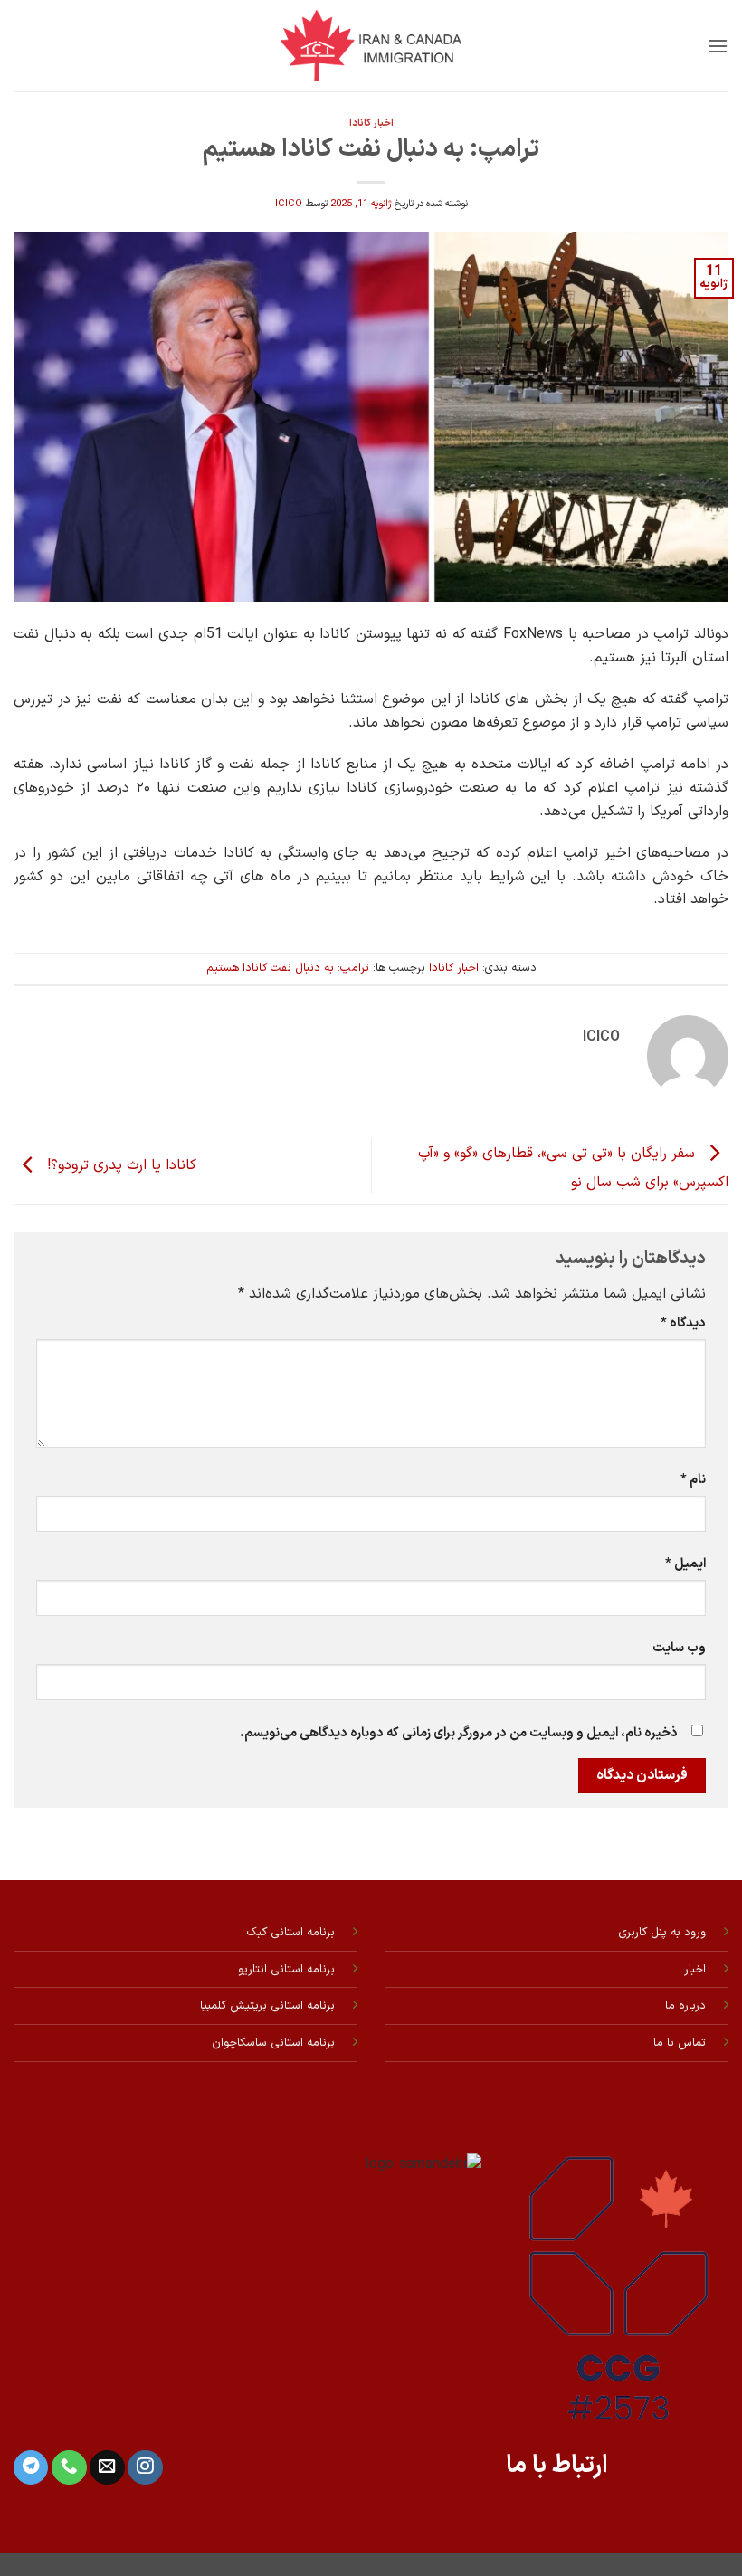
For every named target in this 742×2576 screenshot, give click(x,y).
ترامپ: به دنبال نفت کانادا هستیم (288, 968)
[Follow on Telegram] (31, 2468)
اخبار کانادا (371, 124)
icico (289, 204)
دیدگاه (683, 1323)
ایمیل (685, 1564)
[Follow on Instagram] (145, 2468)
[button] (718, 46)
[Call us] (69, 2468)
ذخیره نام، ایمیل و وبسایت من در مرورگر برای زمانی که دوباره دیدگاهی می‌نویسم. (459, 1733)
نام (693, 1480)
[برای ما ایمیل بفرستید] (107, 2468)
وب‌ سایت (679, 1648)
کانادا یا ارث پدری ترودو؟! (119, 1165)
